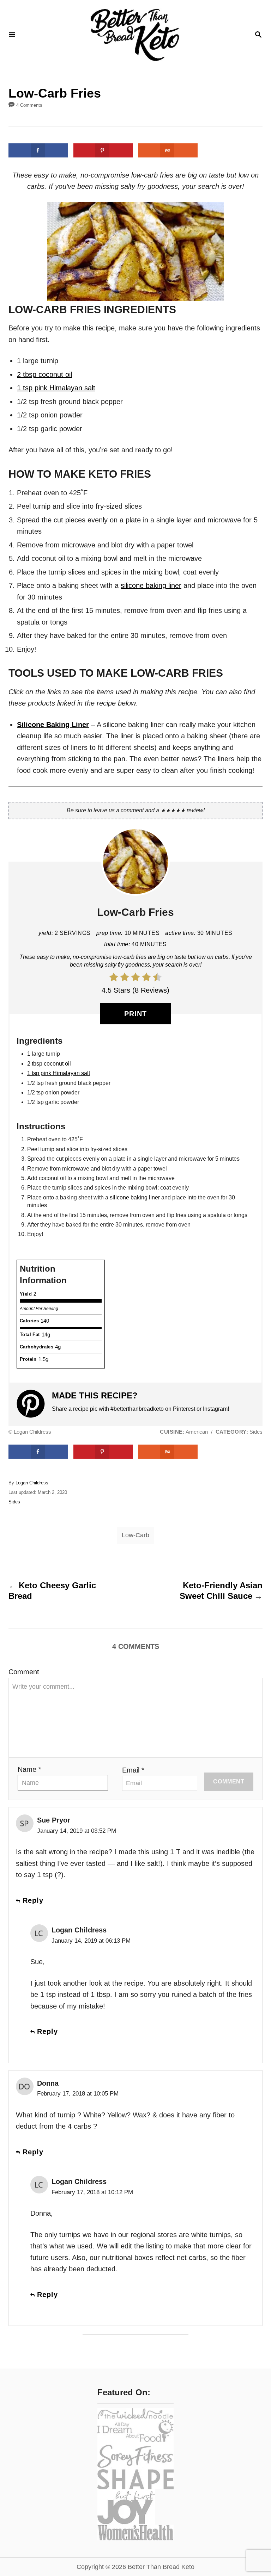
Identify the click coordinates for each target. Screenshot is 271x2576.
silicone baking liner (151, 585)
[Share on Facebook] (38, 150)
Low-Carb (135, 1535)
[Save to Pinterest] (103, 150)
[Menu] (12, 35)
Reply (33, 1900)
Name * (29, 1769)
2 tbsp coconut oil (44, 374)
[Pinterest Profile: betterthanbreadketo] (34, 1404)
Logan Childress (32, 1483)
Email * (133, 1770)
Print (135, 1014)
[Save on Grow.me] (210, 150)
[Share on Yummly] (168, 150)
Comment (24, 1672)
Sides (14, 1502)
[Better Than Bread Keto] (135, 35)
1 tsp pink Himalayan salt (56, 388)
